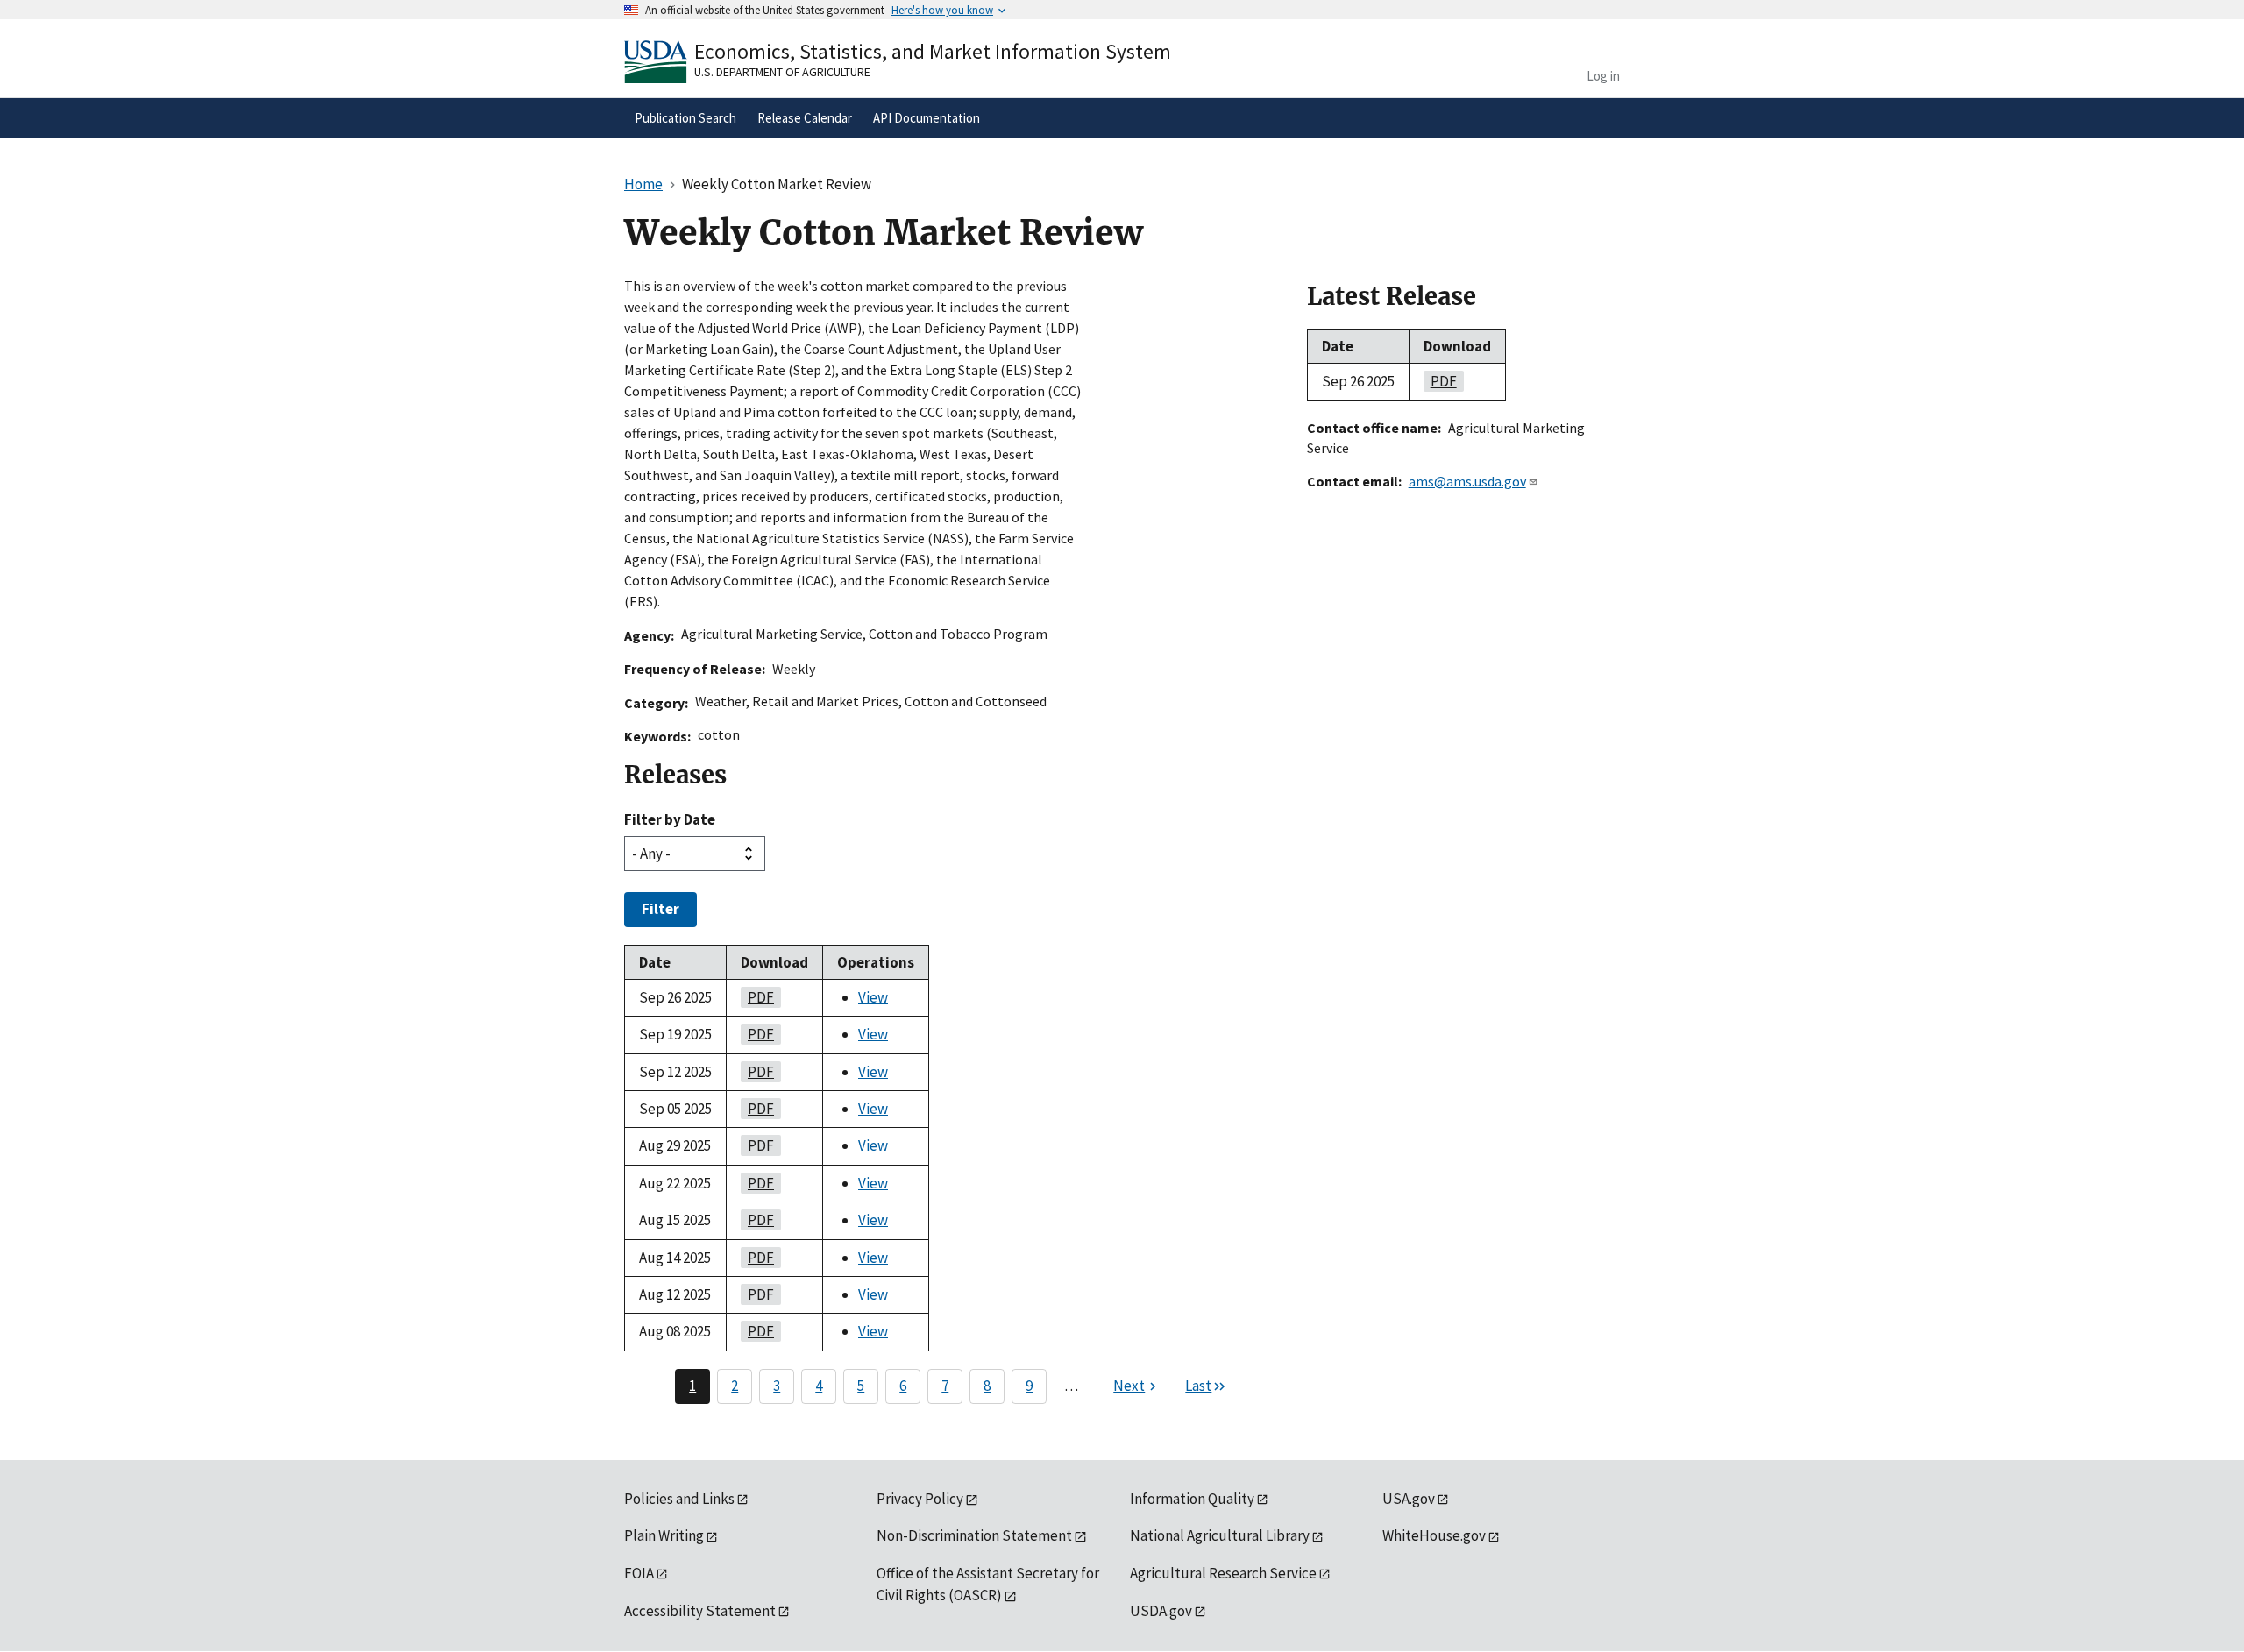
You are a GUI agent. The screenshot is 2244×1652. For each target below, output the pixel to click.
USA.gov (1409, 1499)
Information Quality (1192, 1499)
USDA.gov (1161, 1611)
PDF (757, 997)
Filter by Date (670, 819)
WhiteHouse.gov (1434, 1535)
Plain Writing (664, 1535)
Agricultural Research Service (1223, 1573)
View (873, 997)
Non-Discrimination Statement (974, 1535)
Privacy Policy (920, 1499)
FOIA (639, 1573)
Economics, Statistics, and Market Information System (933, 51)
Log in (1603, 76)
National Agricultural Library (1220, 1535)
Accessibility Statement (700, 1611)
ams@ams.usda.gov (1467, 481)
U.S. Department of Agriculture (782, 72)
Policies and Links (679, 1499)
